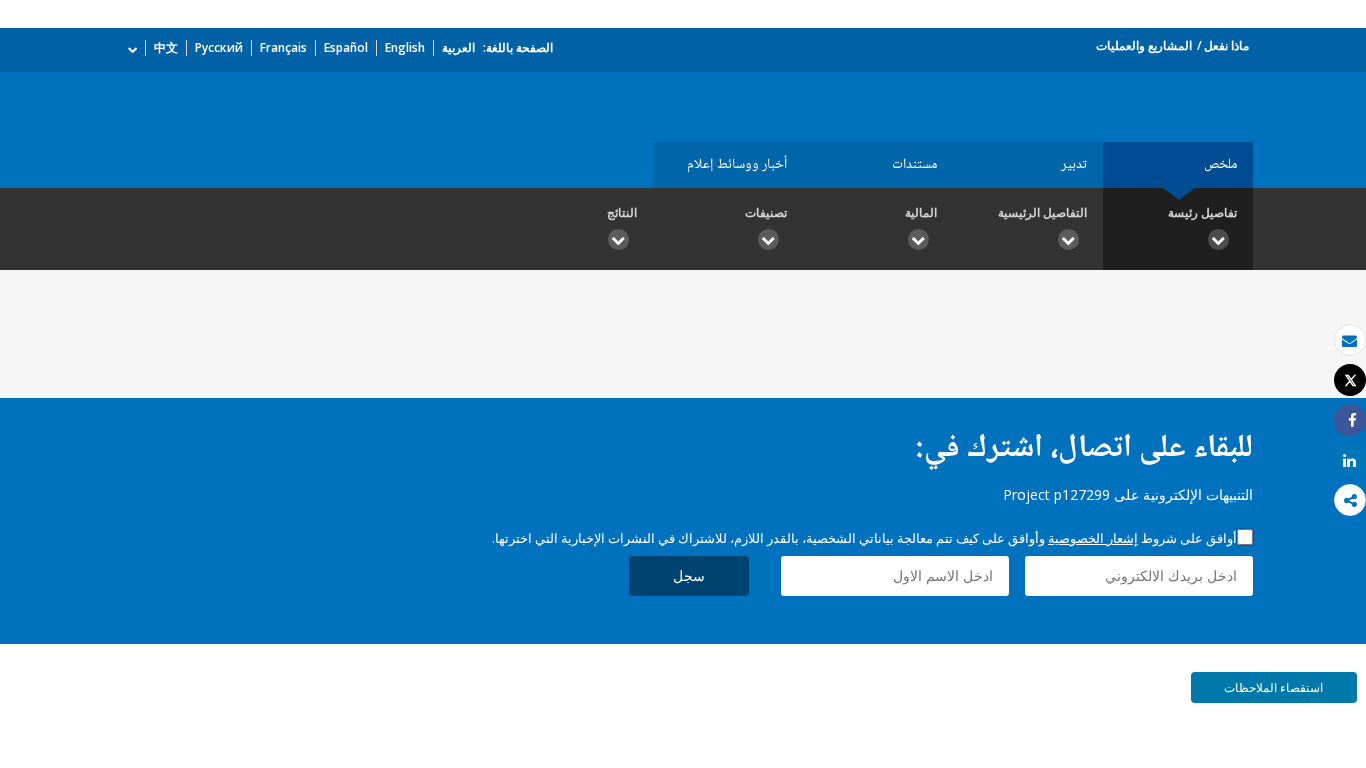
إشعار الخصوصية (1093, 538)
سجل (689, 575)
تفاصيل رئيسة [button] (1202, 212)
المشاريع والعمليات (1144, 45)
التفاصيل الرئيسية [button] (1042, 212)
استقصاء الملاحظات (1273, 687)
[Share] (1350, 420)
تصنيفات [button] (766, 212)
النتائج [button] (622, 212)
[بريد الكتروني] (1350, 340)
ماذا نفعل (1226, 45)
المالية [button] (921, 212)
